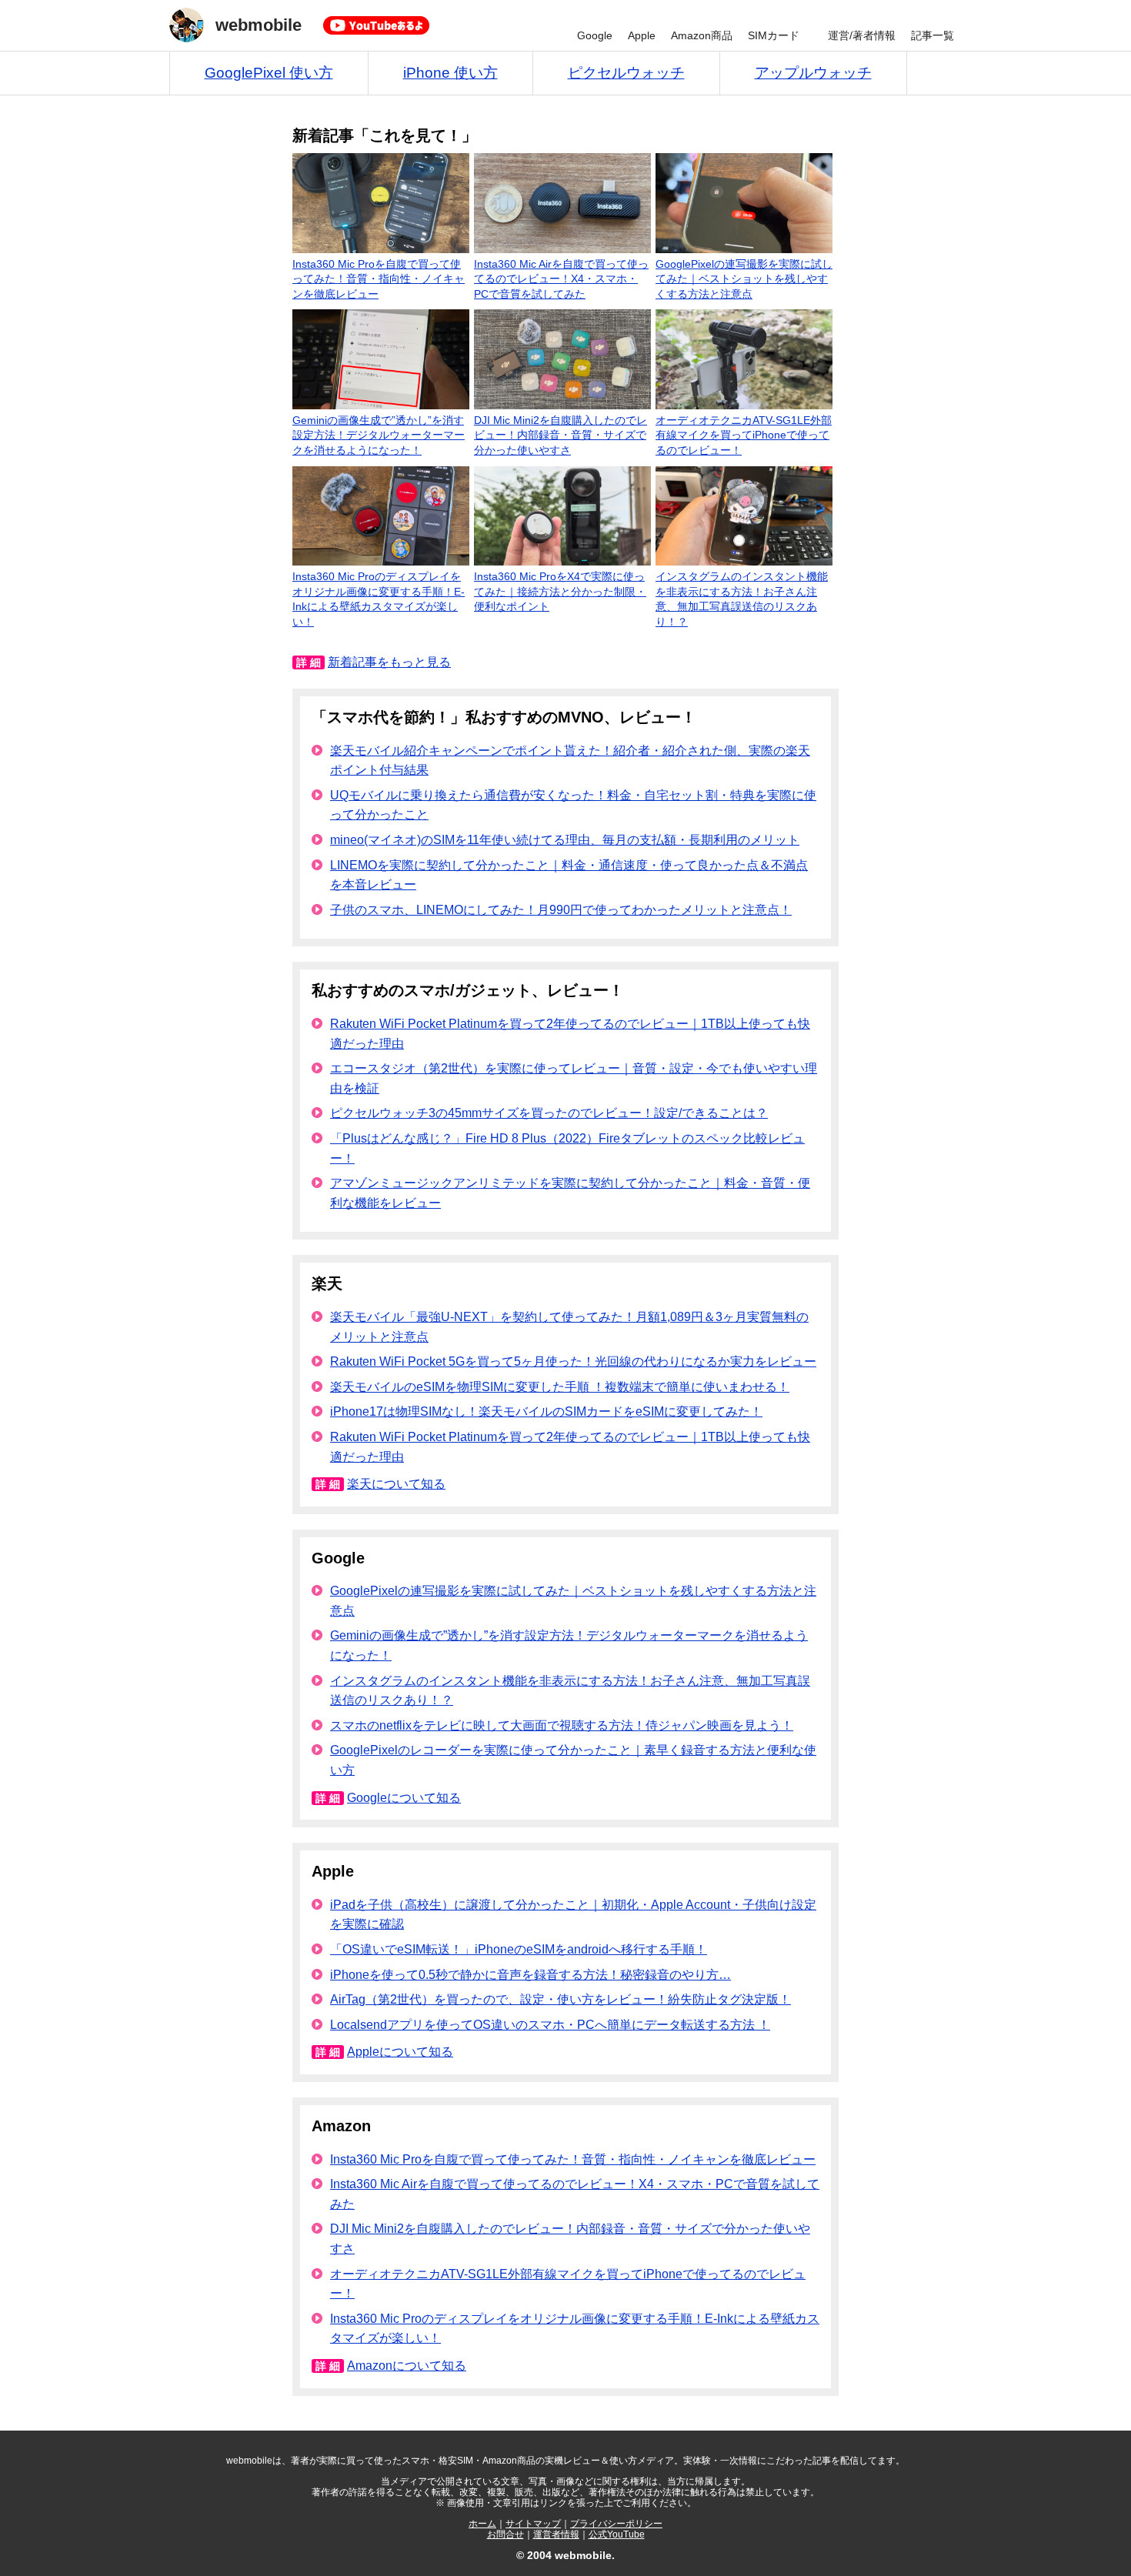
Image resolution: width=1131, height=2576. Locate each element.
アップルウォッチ (813, 73)
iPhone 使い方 (450, 73)
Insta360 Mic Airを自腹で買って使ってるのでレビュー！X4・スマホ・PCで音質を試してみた (561, 279)
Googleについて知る (404, 1798)
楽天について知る (396, 1484)
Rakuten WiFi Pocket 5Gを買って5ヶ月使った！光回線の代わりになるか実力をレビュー (573, 1361)
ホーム (482, 2524)
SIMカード (774, 35)
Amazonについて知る (407, 2366)
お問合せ (505, 2534)
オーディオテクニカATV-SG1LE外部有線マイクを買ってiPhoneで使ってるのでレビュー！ (744, 435)
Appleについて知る (400, 2052)
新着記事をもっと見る (389, 662)
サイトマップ (533, 2524)
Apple (642, 35)
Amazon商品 (702, 35)
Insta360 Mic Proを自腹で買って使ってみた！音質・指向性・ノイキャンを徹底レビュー (379, 279)
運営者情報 (556, 2534)
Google (595, 35)
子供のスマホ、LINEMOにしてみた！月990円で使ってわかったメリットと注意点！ (561, 910)
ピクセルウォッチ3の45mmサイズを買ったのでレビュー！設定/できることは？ (549, 1113)
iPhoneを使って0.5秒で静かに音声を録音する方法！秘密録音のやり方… (530, 1975)
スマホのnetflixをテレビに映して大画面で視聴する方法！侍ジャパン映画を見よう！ (562, 1725)
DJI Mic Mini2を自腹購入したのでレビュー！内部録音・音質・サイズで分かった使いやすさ (560, 435)
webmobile (259, 25)
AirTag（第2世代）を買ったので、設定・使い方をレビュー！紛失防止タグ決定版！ (560, 1999)
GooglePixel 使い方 (269, 73)
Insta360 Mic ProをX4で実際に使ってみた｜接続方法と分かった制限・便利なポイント (560, 591)
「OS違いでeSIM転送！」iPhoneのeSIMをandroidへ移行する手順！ (519, 1949)
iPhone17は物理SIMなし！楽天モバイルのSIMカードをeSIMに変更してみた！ (546, 1411)
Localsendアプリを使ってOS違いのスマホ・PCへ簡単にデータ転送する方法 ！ (550, 2025)
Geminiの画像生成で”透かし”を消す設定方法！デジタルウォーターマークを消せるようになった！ (379, 435)
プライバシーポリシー (616, 2524)
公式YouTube (617, 2534)
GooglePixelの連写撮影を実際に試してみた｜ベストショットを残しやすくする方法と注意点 (744, 279)
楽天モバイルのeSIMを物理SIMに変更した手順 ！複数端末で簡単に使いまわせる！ (560, 1387)
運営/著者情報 (862, 35)
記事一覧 (932, 35)
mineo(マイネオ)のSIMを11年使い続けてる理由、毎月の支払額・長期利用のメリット (565, 840)
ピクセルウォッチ (626, 73)
